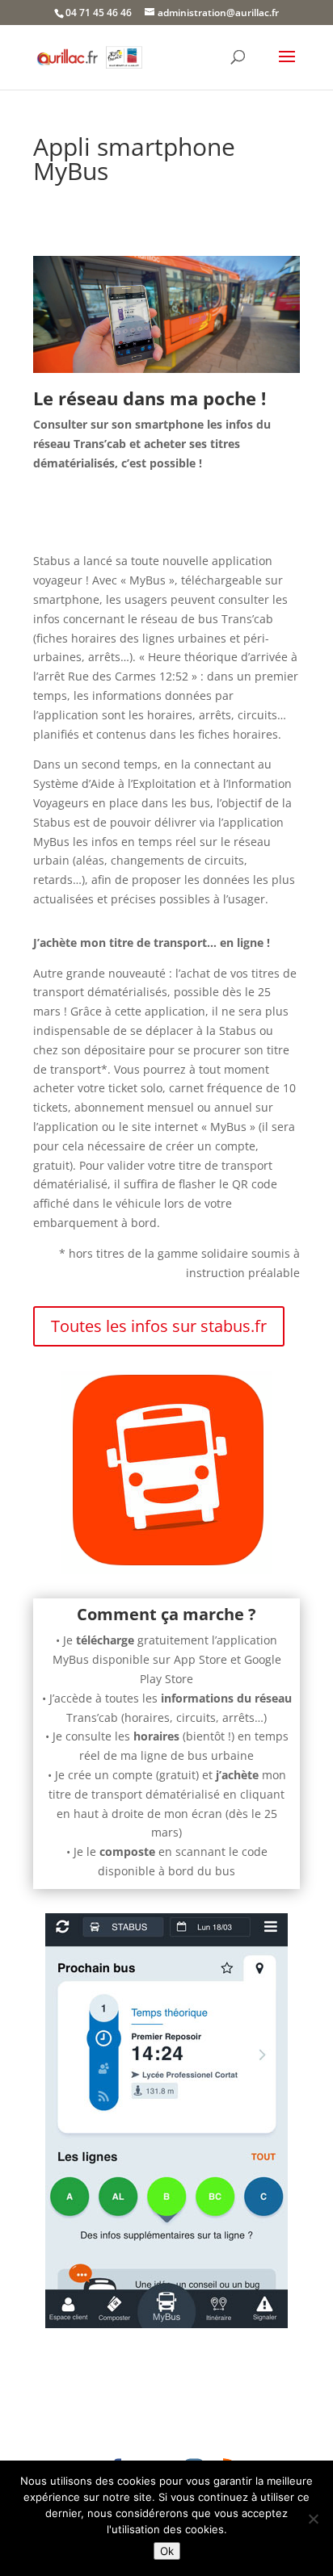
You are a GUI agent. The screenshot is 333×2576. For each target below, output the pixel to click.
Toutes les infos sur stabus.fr (159, 1326)
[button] (287, 67)
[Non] (313, 2519)
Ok (167, 2551)
